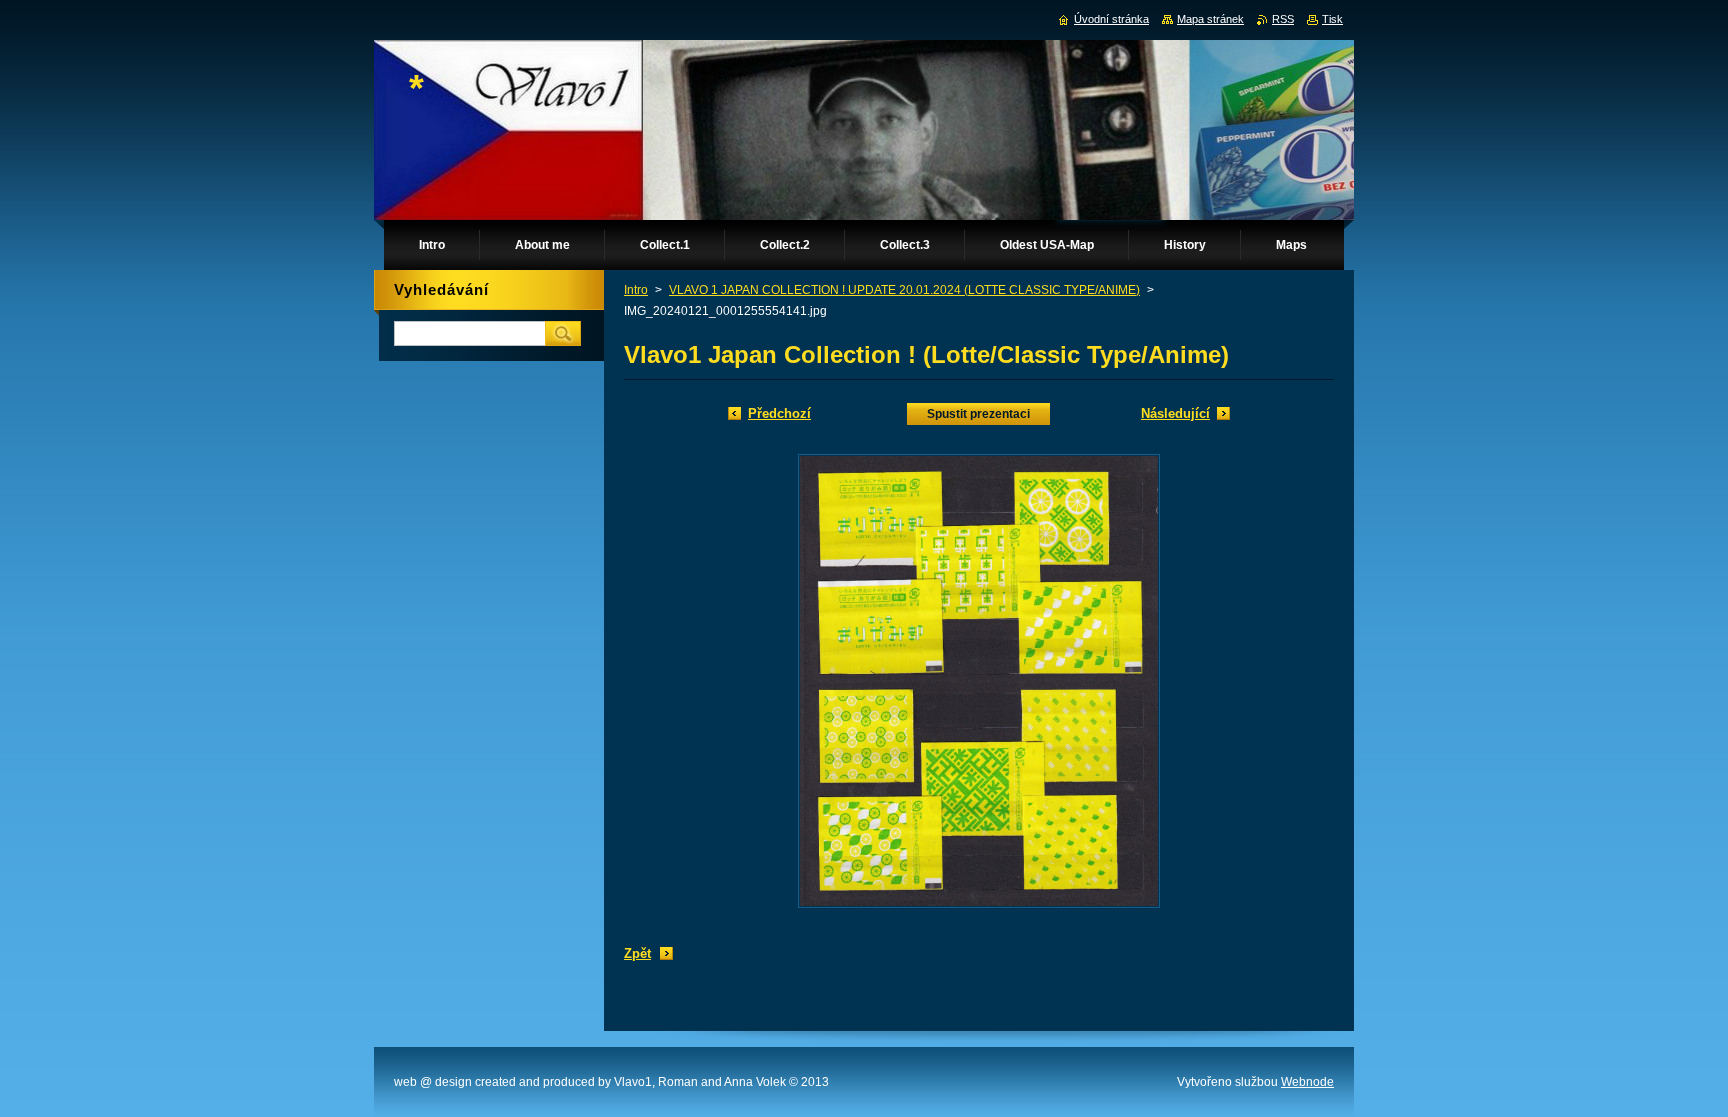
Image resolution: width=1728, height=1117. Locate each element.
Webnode (1307, 1082)
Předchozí (779, 413)
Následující (1175, 413)
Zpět (637, 953)
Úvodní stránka (1111, 19)
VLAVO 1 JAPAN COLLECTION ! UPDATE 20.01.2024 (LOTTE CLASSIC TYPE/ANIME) (904, 290)
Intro (636, 290)
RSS (1283, 19)
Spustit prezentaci (978, 414)
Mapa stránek (1210, 19)
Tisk (1332, 19)
